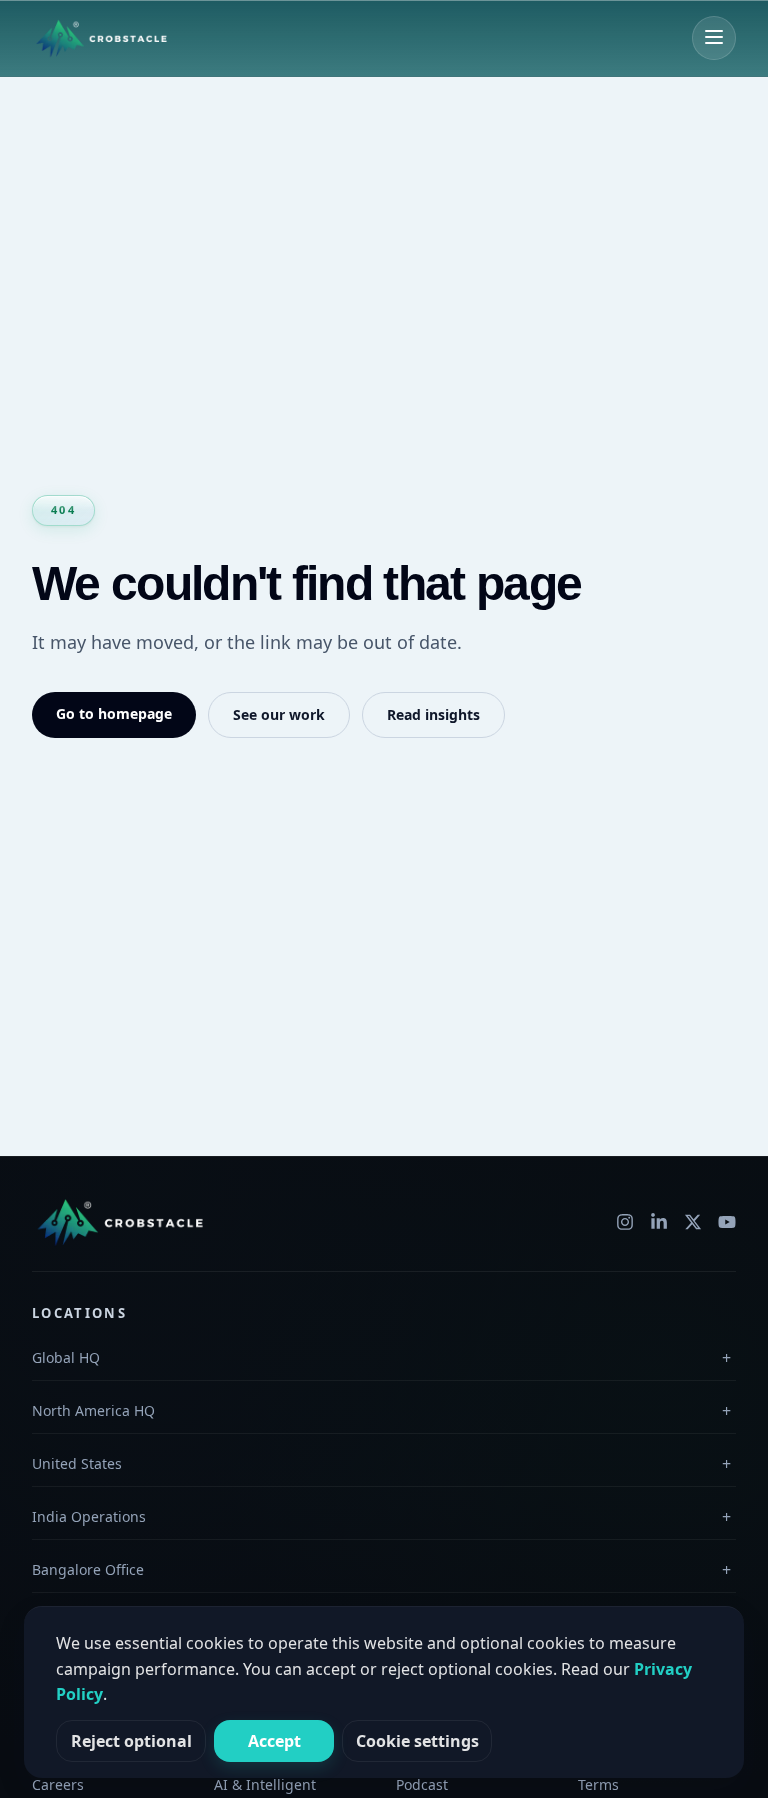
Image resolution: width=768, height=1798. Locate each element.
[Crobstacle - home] (103, 38)
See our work (279, 714)
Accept (274, 1741)
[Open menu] (714, 38)
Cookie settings (417, 1741)
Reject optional (131, 1741)
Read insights (433, 714)
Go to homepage (114, 713)
